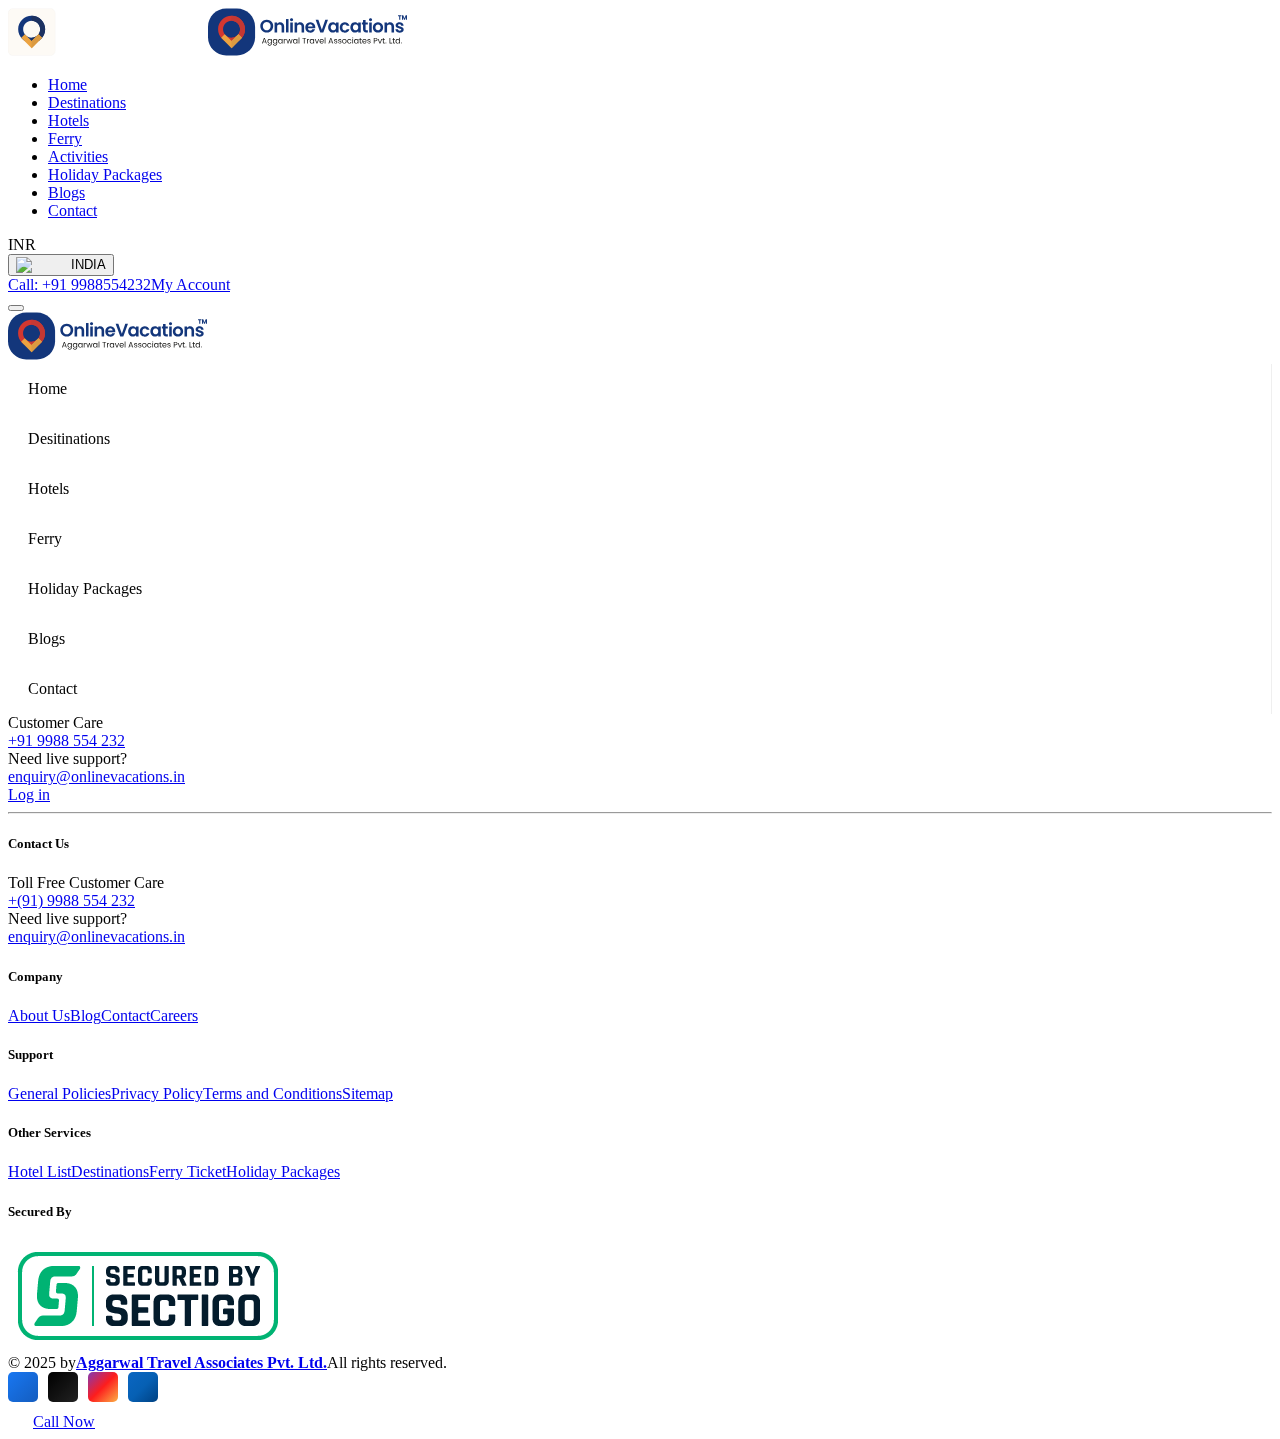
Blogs (66, 192)
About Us (39, 1015)
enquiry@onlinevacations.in (96, 776)
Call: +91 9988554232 (79, 284)
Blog (85, 1015)
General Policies (59, 1093)
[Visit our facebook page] (23, 1387)
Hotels (68, 120)
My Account (190, 284)
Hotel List (39, 1171)
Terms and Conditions (272, 1093)
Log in (29, 794)
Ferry (65, 138)
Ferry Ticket (187, 1171)
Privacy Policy (157, 1093)
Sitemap (367, 1093)
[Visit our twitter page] (63, 1387)
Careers (174, 1015)
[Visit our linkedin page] (143, 1387)
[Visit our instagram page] (103, 1387)
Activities (78, 156)
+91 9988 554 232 (66, 740)
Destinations (87, 102)
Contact (72, 210)
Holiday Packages (105, 174)
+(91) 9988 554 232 (71, 900)
